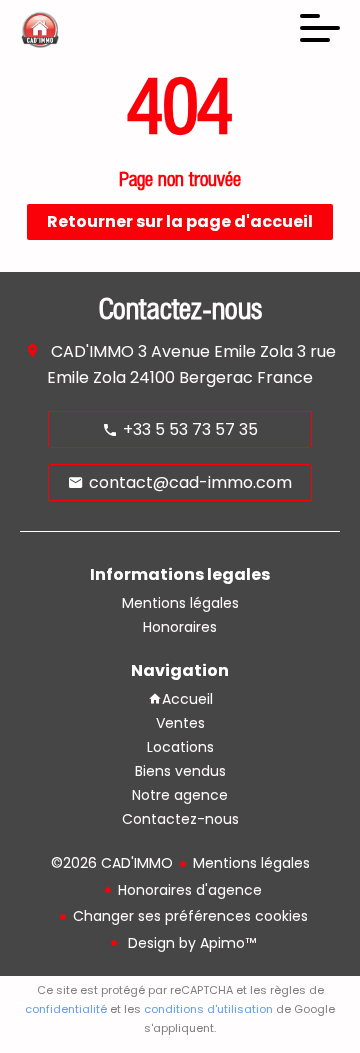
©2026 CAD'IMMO (112, 863)
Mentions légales (251, 863)
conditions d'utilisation (208, 1009)
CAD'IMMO (92, 351)
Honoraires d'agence (190, 890)
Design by (190, 943)
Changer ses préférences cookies (190, 916)
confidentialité (66, 1009)
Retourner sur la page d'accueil (180, 221)
